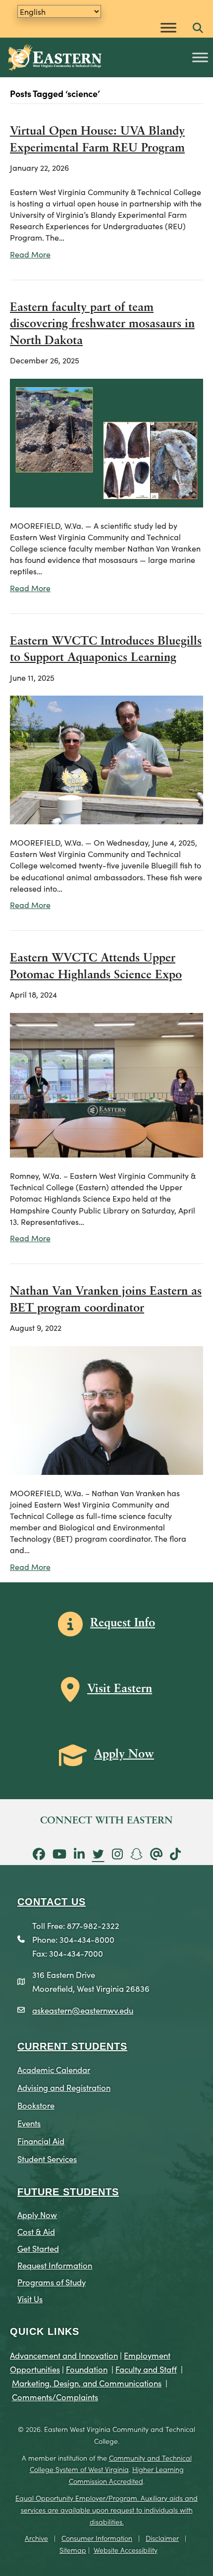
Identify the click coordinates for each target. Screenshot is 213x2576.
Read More (30, 254)
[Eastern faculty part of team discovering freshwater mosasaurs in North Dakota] (106, 441)
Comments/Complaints (55, 2397)
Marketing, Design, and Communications (87, 2383)
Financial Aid (41, 2141)
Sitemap (73, 2550)
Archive (36, 2538)
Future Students (68, 2192)
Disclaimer (162, 2538)
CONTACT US (52, 1902)
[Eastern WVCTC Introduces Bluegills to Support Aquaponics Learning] (106, 758)
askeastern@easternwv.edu (83, 2010)
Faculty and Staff (146, 2369)
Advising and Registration (64, 2087)
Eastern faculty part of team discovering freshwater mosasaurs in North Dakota (102, 325)
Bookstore (36, 2105)
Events (29, 2123)
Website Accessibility (126, 2550)
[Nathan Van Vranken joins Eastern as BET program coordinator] (106, 1409)
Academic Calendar (54, 2069)
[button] (198, 28)
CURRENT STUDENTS (72, 2046)
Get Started (38, 2248)
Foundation (87, 2369)
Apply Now (37, 2214)
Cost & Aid (36, 2231)
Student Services (47, 2158)
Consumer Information (97, 2538)
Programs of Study (52, 2282)
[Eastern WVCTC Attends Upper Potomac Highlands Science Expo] (106, 1084)
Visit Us (30, 2298)
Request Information (55, 2265)
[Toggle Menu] (168, 27)
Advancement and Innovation (64, 2355)
